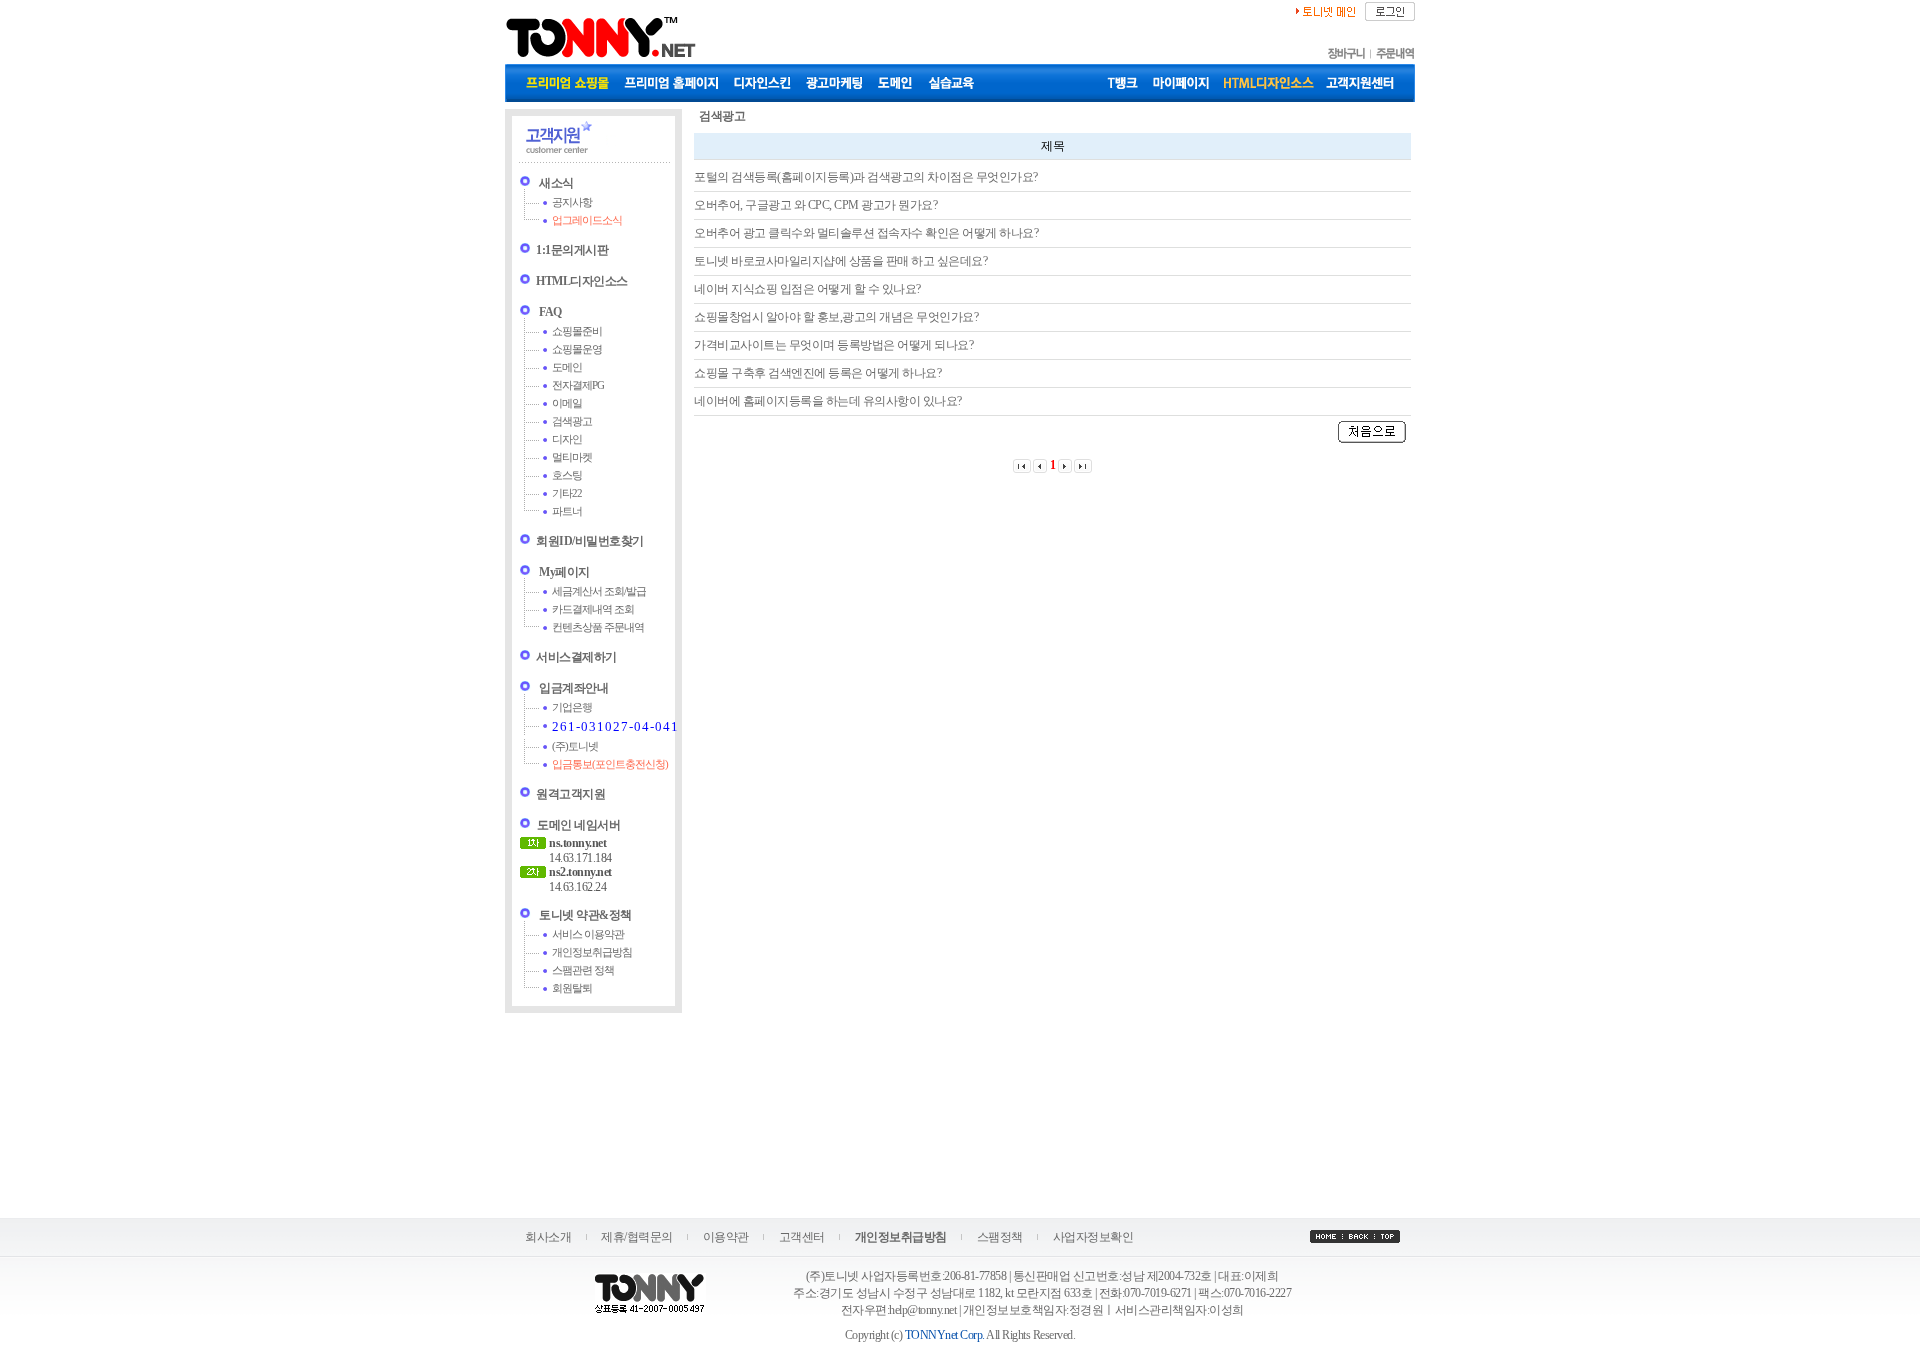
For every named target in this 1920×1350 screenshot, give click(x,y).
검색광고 (572, 421)
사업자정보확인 (1093, 1237)
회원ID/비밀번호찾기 (590, 541)
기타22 (567, 493)
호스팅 (567, 475)
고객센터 (802, 1237)
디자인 (567, 439)
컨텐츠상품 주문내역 (598, 627)
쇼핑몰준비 (577, 331)
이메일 (567, 403)
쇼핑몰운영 (577, 349)
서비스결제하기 (576, 657)
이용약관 (726, 1237)
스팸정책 (1000, 1237)
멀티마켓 (572, 457)
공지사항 (572, 202)
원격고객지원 (570, 794)
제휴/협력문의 (637, 1237)
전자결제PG (578, 385)
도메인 (567, 367)
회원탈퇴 (572, 988)
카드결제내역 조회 (593, 609)
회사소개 (548, 1237)
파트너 (567, 511)
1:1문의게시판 (572, 250)
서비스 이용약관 (588, 934)
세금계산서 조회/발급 (599, 591)
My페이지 (564, 572)
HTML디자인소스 (582, 281)
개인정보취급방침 (592, 952)
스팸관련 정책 (583, 970)
